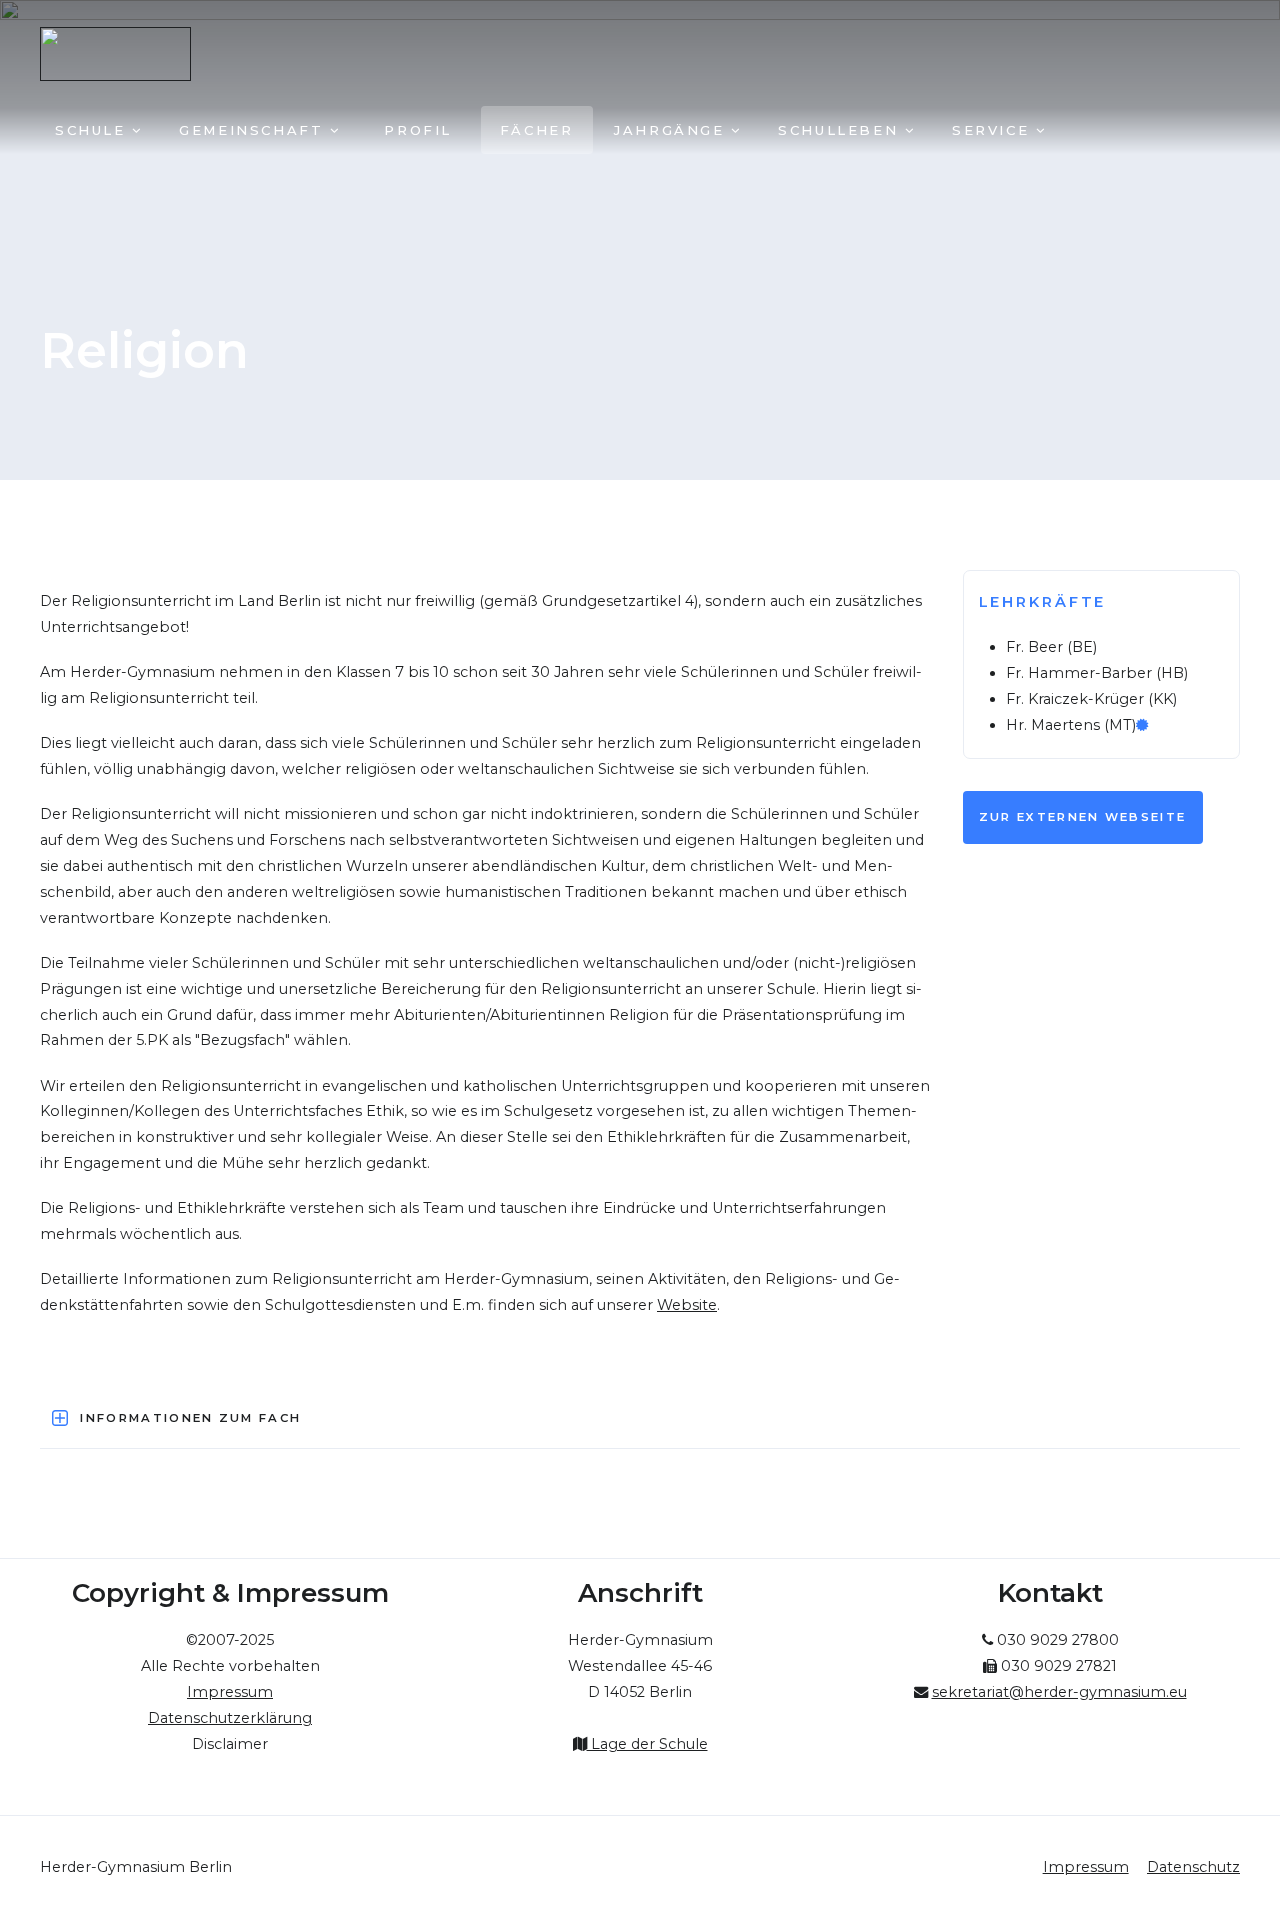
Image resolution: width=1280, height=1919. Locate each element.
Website (687, 1305)
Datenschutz (1193, 1867)
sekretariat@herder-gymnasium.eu (1059, 1692)
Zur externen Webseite (1082, 817)
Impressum (1086, 1867)
